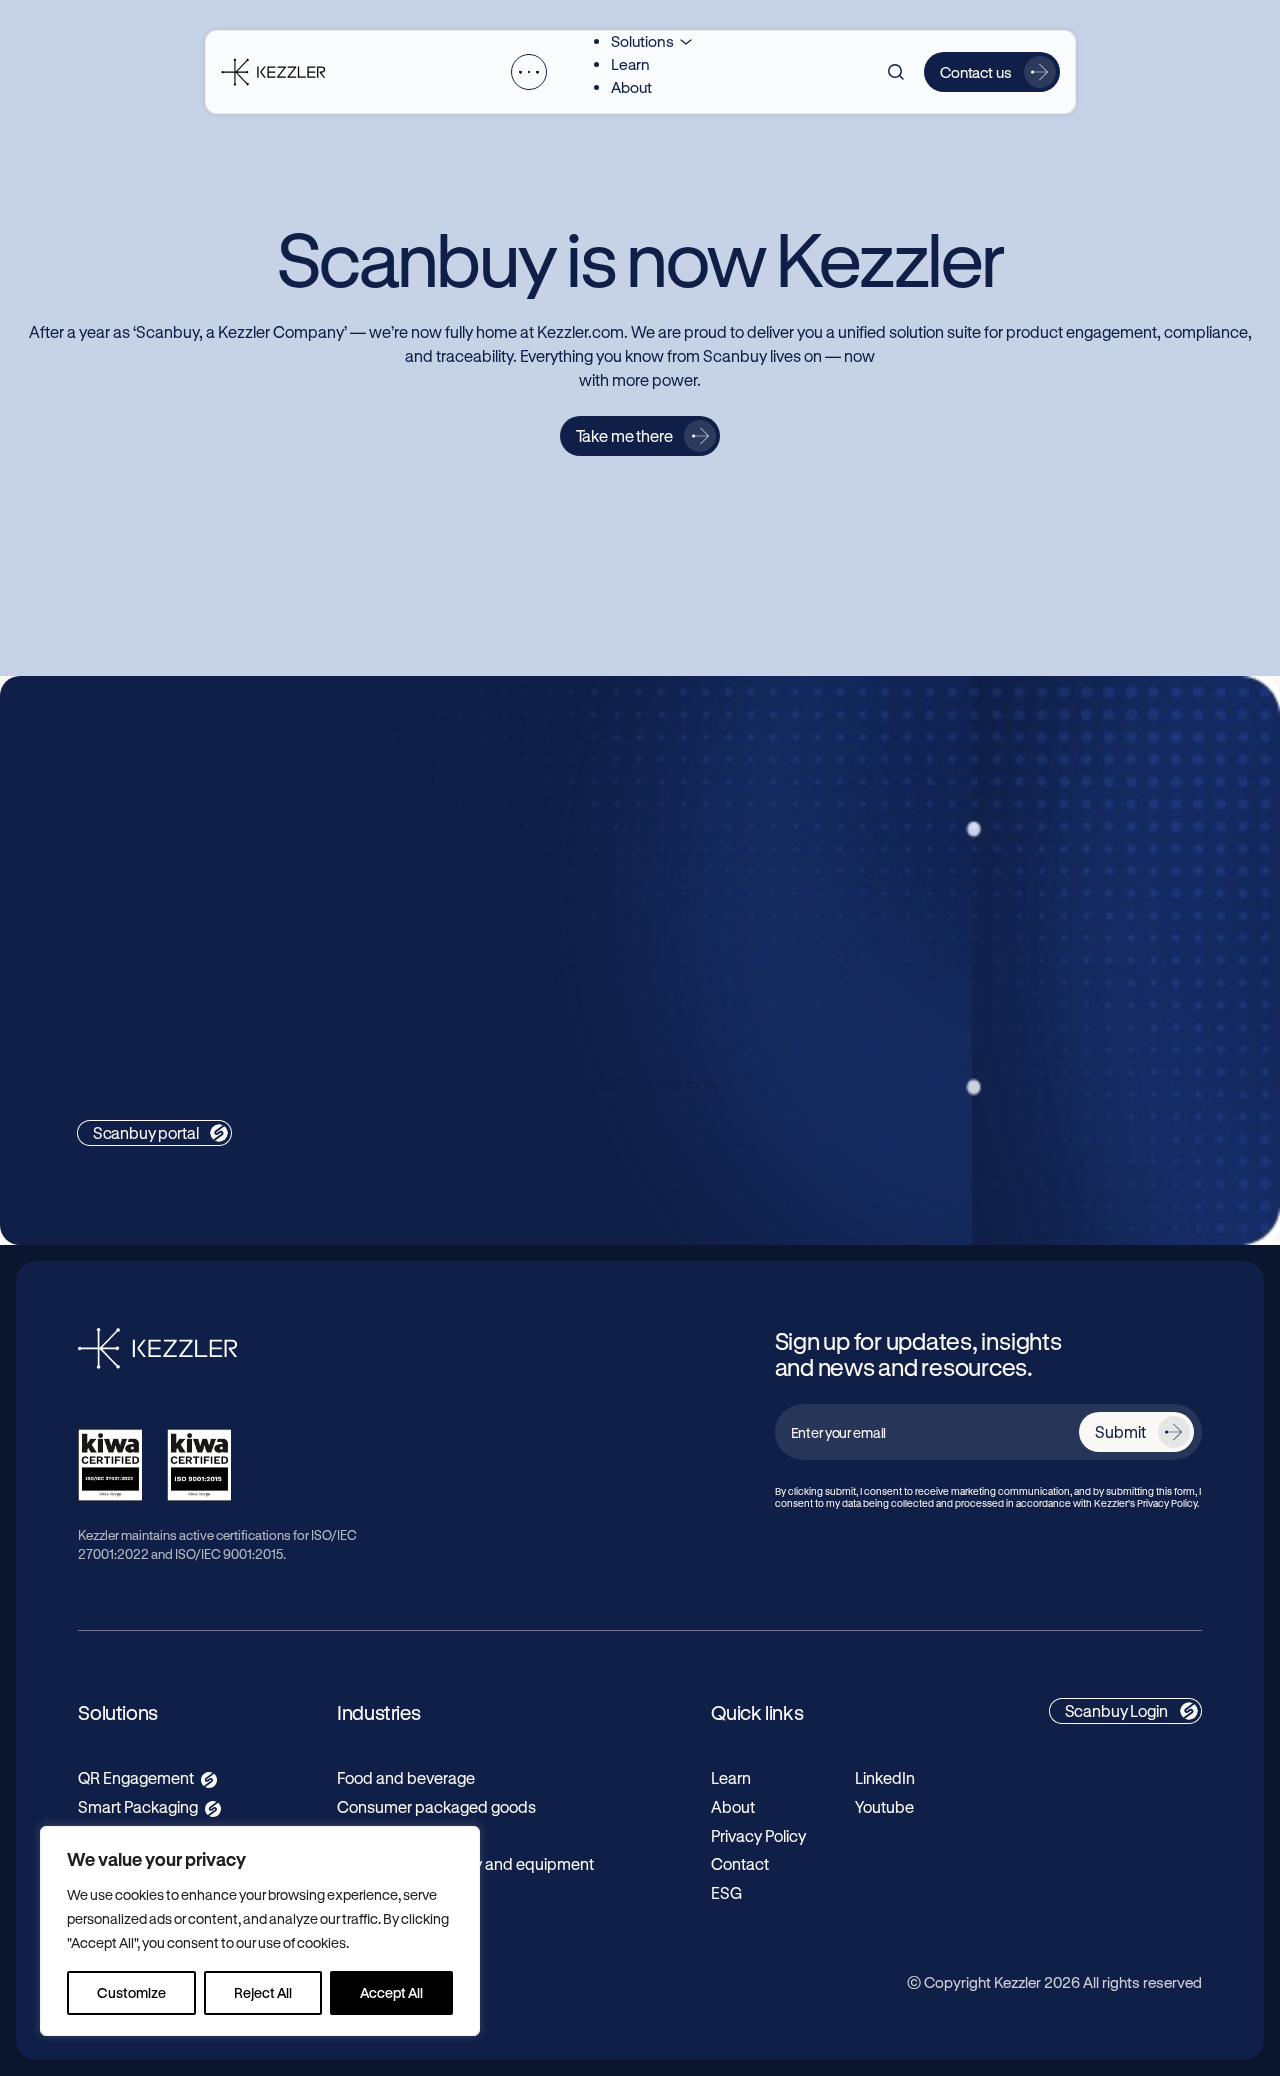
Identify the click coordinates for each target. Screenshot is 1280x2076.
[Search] (896, 72)
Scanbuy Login (1116, 1710)
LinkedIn (885, 1777)
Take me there (624, 435)
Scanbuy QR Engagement (195, 804)
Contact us (976, 72)
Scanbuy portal (146, 1132)
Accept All (391, 1992)
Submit (1120, 1431)
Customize (131, 1992)
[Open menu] (529, 72)
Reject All (263, 1992)
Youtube (884, 1806)
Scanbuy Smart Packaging (835, 804)
